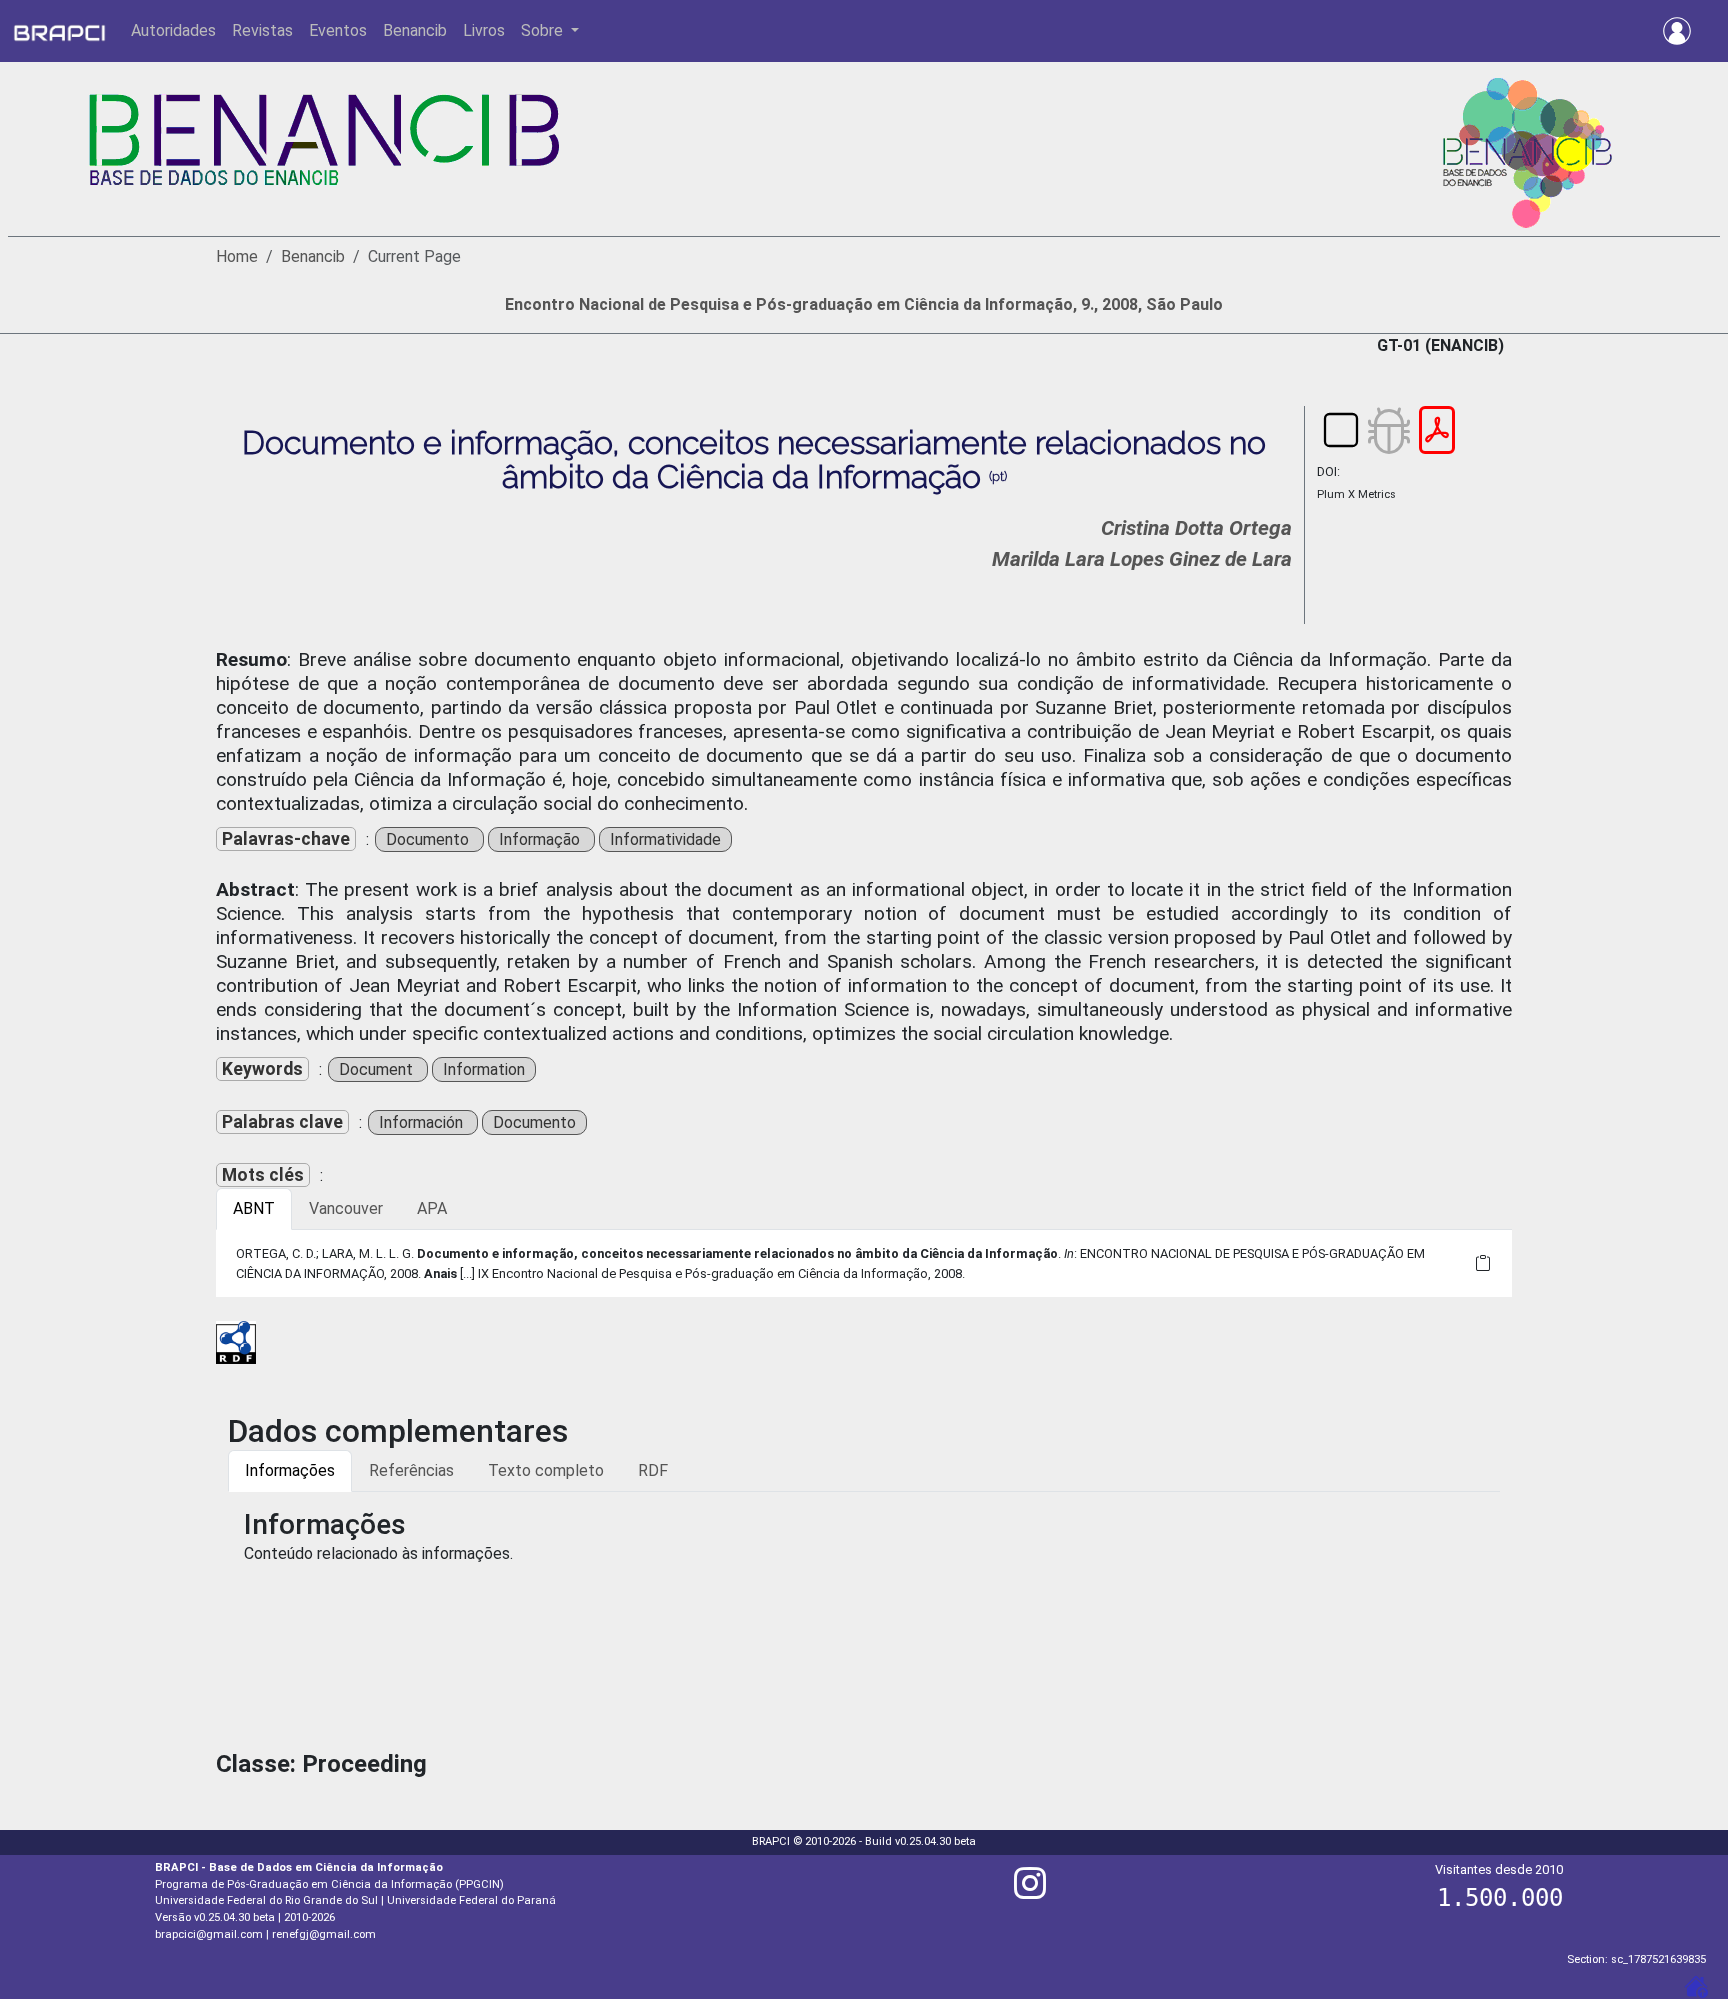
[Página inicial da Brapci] (59, 31)
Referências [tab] (411, 1470)
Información (423, 1122)
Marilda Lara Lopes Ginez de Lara (1142, 559)
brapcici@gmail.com (209, 1934)
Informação (541, 839)
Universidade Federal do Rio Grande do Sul (266, 1900)
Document (378, 1069)
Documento (429, 839)
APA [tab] (432, 1208)
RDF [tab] (653, 1470)
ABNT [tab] (254, 1208)
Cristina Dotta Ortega (1196, 528)
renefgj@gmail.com (324, 1934)
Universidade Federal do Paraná (471, 1900)
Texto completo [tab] (546, 1470)
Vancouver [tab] (346, 1208)
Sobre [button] (544, 30)
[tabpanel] (864, 1263)
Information (484, 1069)
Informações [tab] (290, 1470)
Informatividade (665, 839)
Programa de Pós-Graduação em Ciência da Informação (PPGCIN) (329, 1884)
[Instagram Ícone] (1030, 1891)
